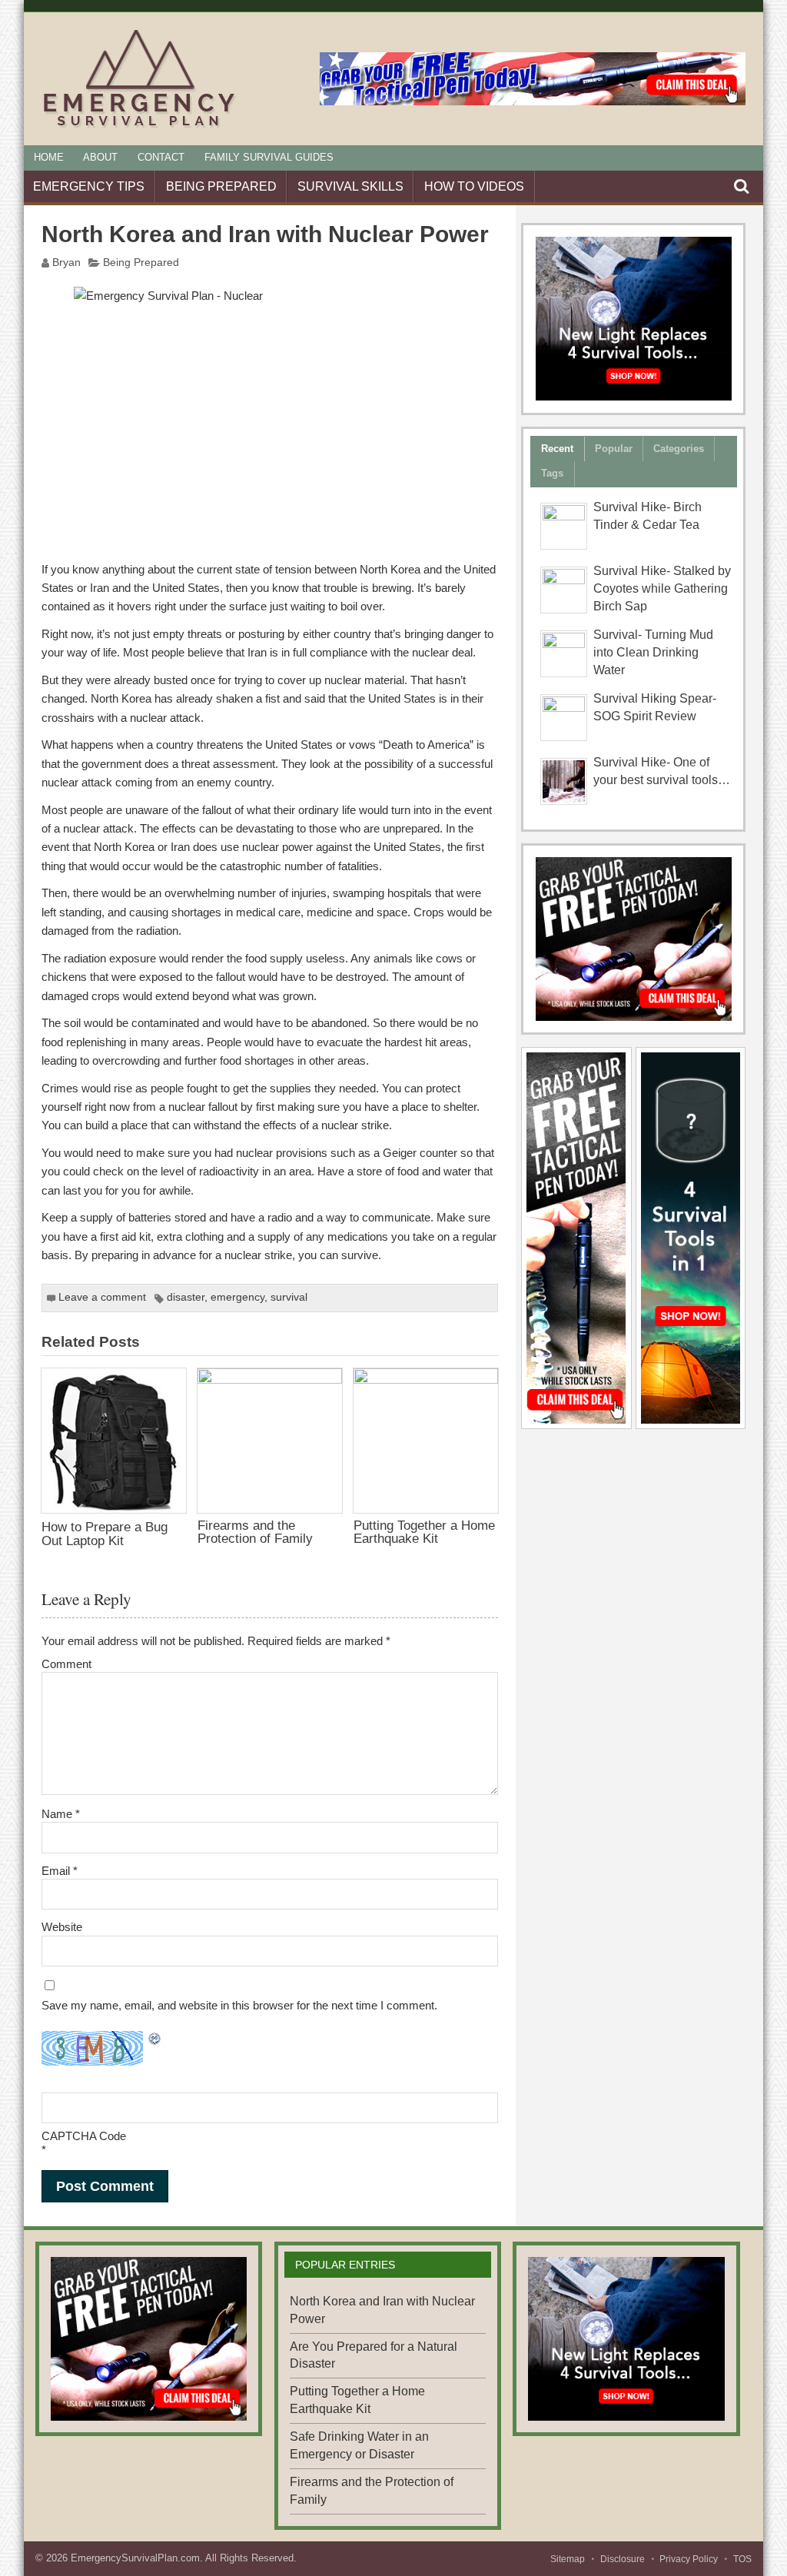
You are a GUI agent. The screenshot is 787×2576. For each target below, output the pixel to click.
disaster (186, 1297)
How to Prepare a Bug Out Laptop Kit (105, 1533)
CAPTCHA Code (84, 2136)
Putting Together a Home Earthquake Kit (424, 1532)
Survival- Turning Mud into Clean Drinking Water (653, 652)
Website (62, 1927)
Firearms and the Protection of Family (255, 1532)
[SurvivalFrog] (634, 319)
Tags (552, 473)
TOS (742, 2559)
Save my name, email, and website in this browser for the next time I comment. (239, 2005)
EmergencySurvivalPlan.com (135, 2558)
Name (61, 1814)
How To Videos (474, 186)
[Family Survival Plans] (634, 939)
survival (289, 1297)
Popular (614, 449)
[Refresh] (155, 2040)
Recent (557, 449)
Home (49, 157)
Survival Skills (350, 186)
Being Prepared (221, 186)
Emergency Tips (89, 186)
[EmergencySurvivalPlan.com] (139, 127)
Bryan (66, 263)
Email (60, 1871)
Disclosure (623, 2559)
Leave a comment (102, 1297)
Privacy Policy (689, 2559)
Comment (66, 1664)
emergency (237, 1297)
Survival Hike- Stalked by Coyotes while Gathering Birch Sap (662, 588)
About (100, 157)
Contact (161, 157)
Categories (679, 449)
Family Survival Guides (269, 157)
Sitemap (568, 2559)
